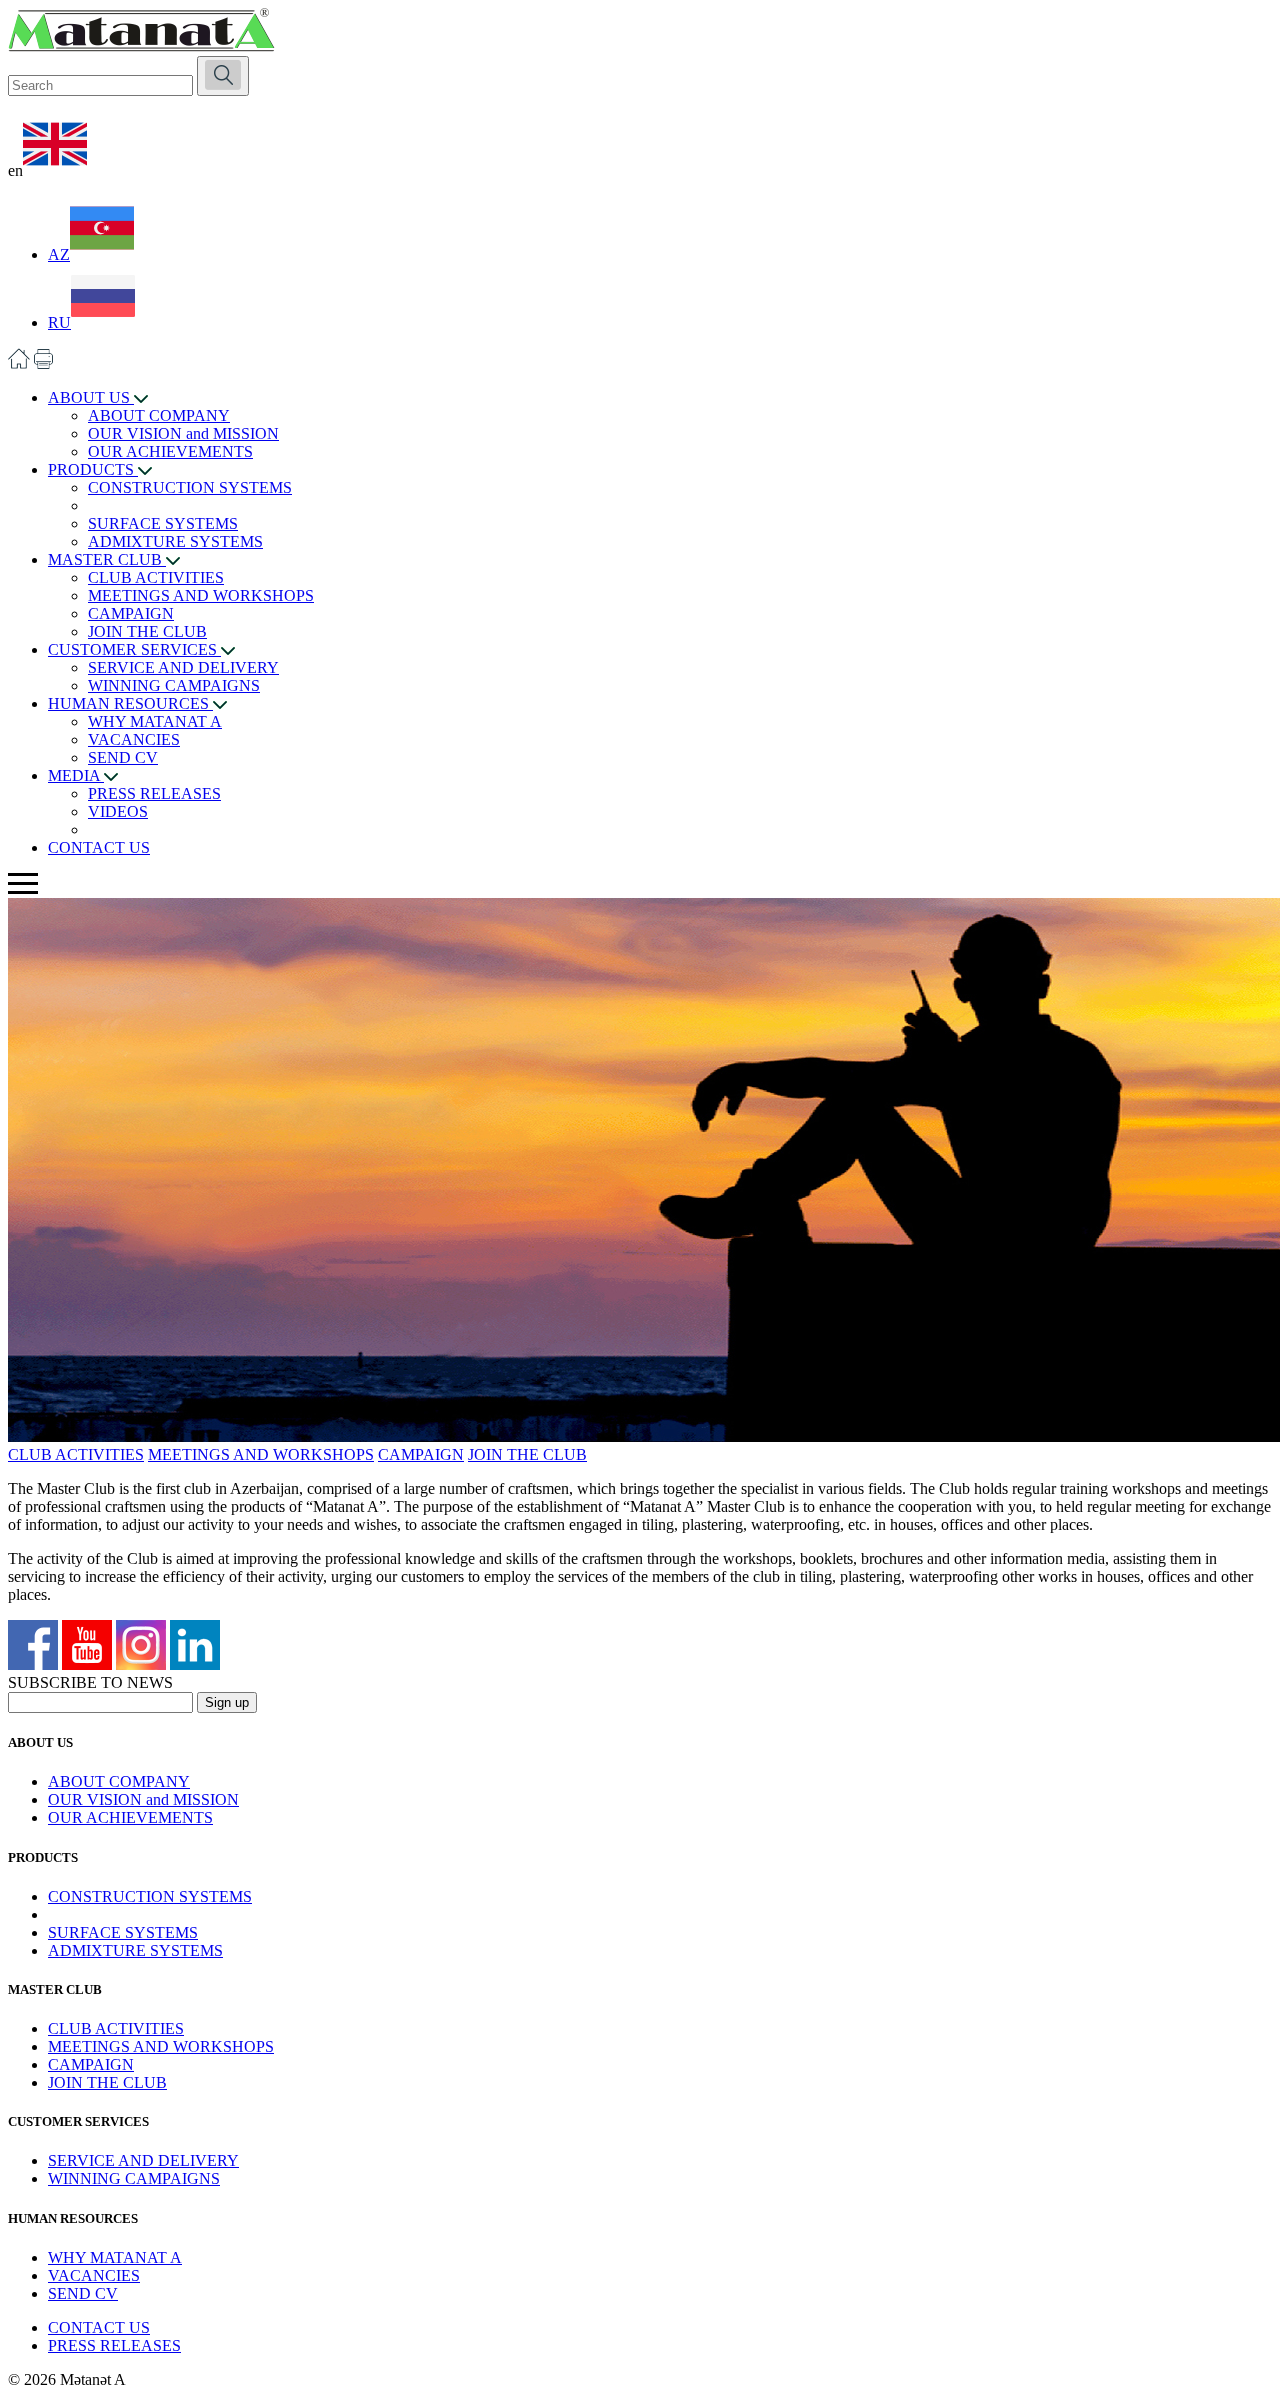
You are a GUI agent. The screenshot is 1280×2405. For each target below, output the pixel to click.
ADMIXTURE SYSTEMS (175, 541)
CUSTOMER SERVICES (134, 649)
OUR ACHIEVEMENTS (170, 451)
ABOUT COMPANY (159, 415)
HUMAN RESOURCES (130, 703)
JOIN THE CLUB (147, 631)
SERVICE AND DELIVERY (183, 667)
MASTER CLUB (107, 559)
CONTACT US (99, 847)
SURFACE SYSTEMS (163, 523)
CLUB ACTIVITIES (156, 577)
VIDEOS (118, 811)
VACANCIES (134, 739)
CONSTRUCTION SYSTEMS (190, 487)
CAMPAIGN (131, 613)
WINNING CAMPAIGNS (174, 685)
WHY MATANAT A (155, 721)
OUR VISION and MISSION (183, 433)
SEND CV (123, 757)
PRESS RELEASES (154, 793)
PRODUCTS (93, 469)
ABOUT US (91, 397)
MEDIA (76, 775)
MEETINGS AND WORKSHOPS (201, 595)
